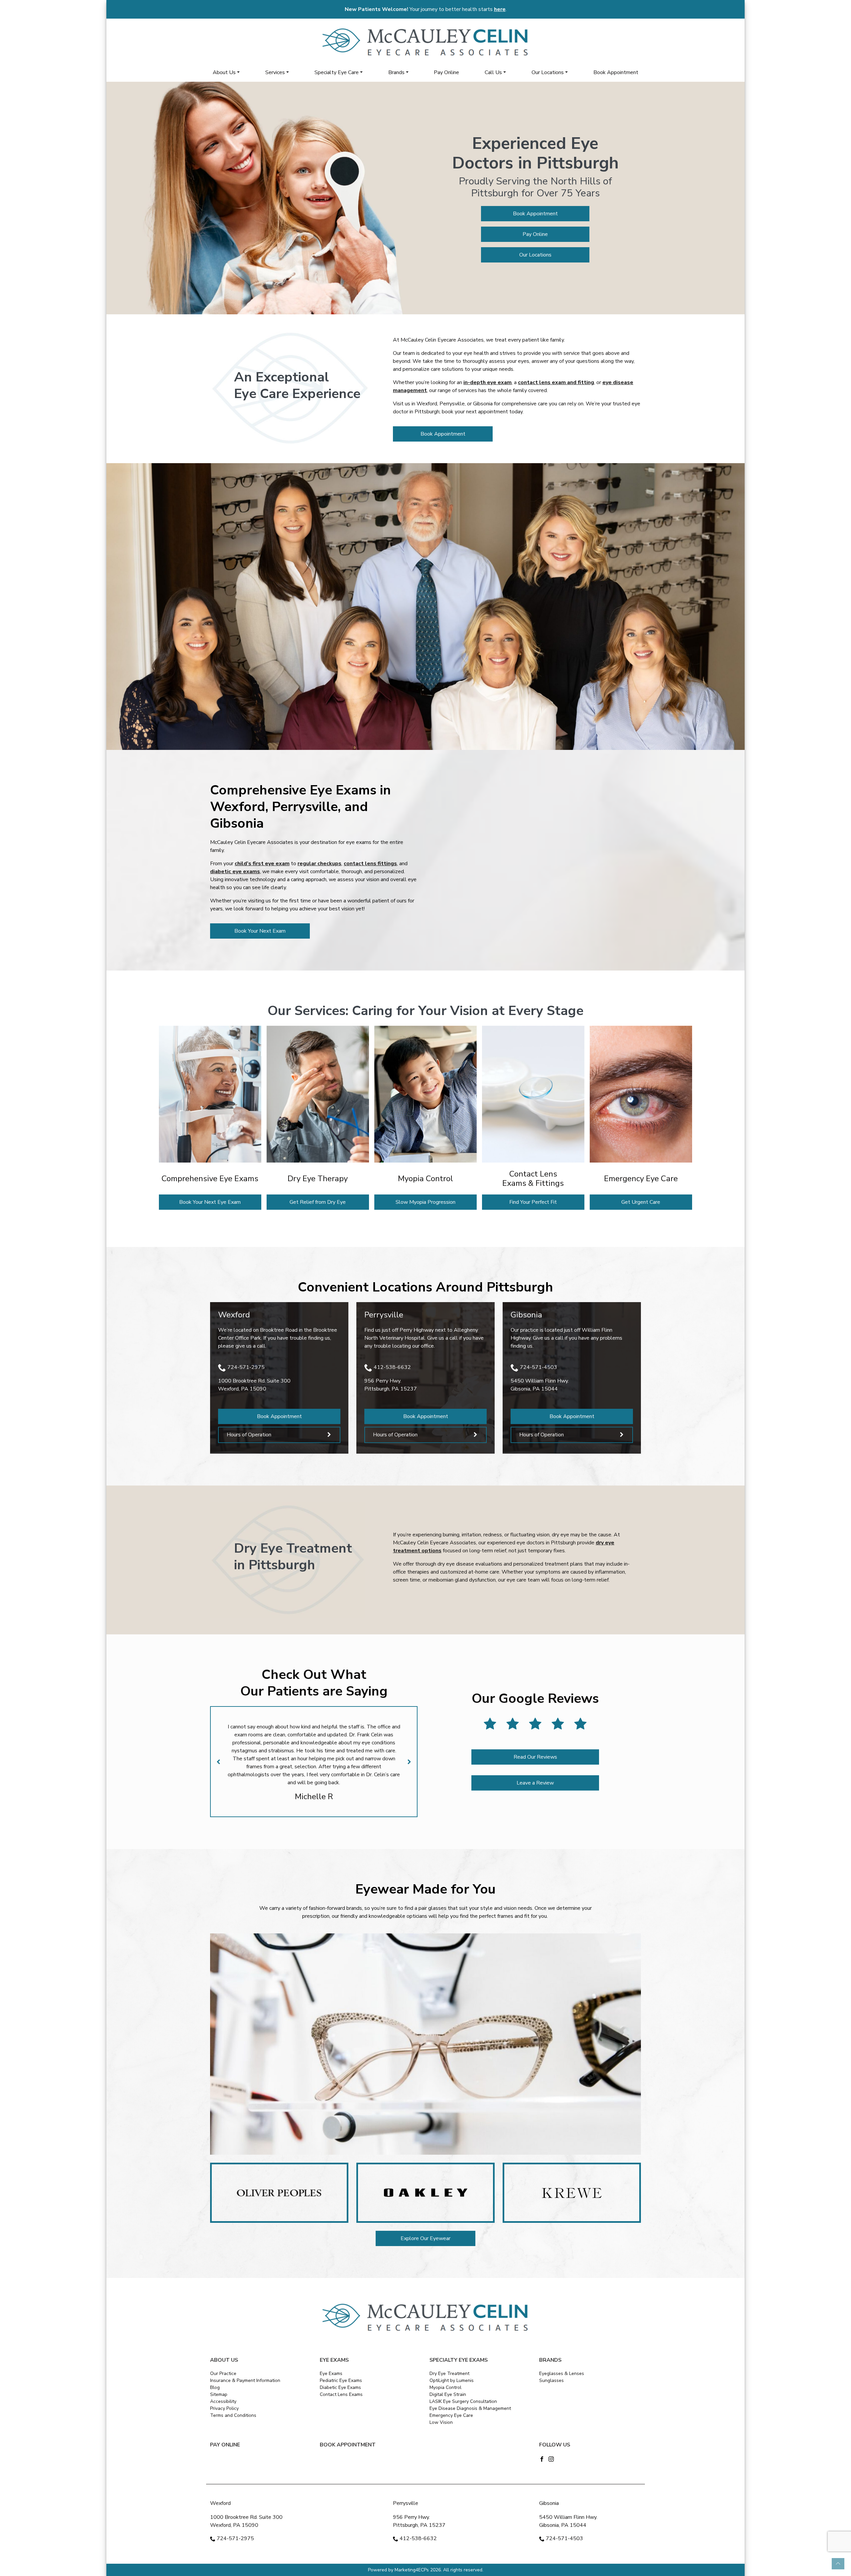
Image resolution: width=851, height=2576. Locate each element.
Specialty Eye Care (337, 72)
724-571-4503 (539, 1367)
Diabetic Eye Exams (340, 2387)
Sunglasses (551, 2380)
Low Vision (441, 2422)
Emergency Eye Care (451, 2415)
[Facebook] (542, 2459)
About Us (224, 72)
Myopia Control (445, 2387)
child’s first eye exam (262, 864)
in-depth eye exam (487, 382)
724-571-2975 (246, 1367)
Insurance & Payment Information (245, 2380)
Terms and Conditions (233, 2415)
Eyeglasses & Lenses (562, 2373)
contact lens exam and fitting (556, 382)
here (500, 9)
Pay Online (446, 72)
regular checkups (319, 864)
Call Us (493, 72)
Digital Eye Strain (448, 2394)
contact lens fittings (370, 864)
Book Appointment (616, 72)
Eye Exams (331, 2373)
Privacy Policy (224, 2408)
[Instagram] (551, 2459)
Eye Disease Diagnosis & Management (470, 2408)
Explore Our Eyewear (425, 2238)
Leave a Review (535, 1783)
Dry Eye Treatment (449, 2373)
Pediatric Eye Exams (341, 2380)
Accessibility (223, 2401)
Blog (215, 2387)
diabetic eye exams (235, 872)
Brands (396, 72)
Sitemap (219, 2394)
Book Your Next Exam (260, 931)
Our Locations (548, 72)
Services (275, 72)
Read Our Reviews (535, 1757)
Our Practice (223, 2373)
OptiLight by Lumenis (452, 2380)
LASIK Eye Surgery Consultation (463, 2401)
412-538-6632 (392, 1367)
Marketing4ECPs (412, 2570)
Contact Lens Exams (341, 2394)
